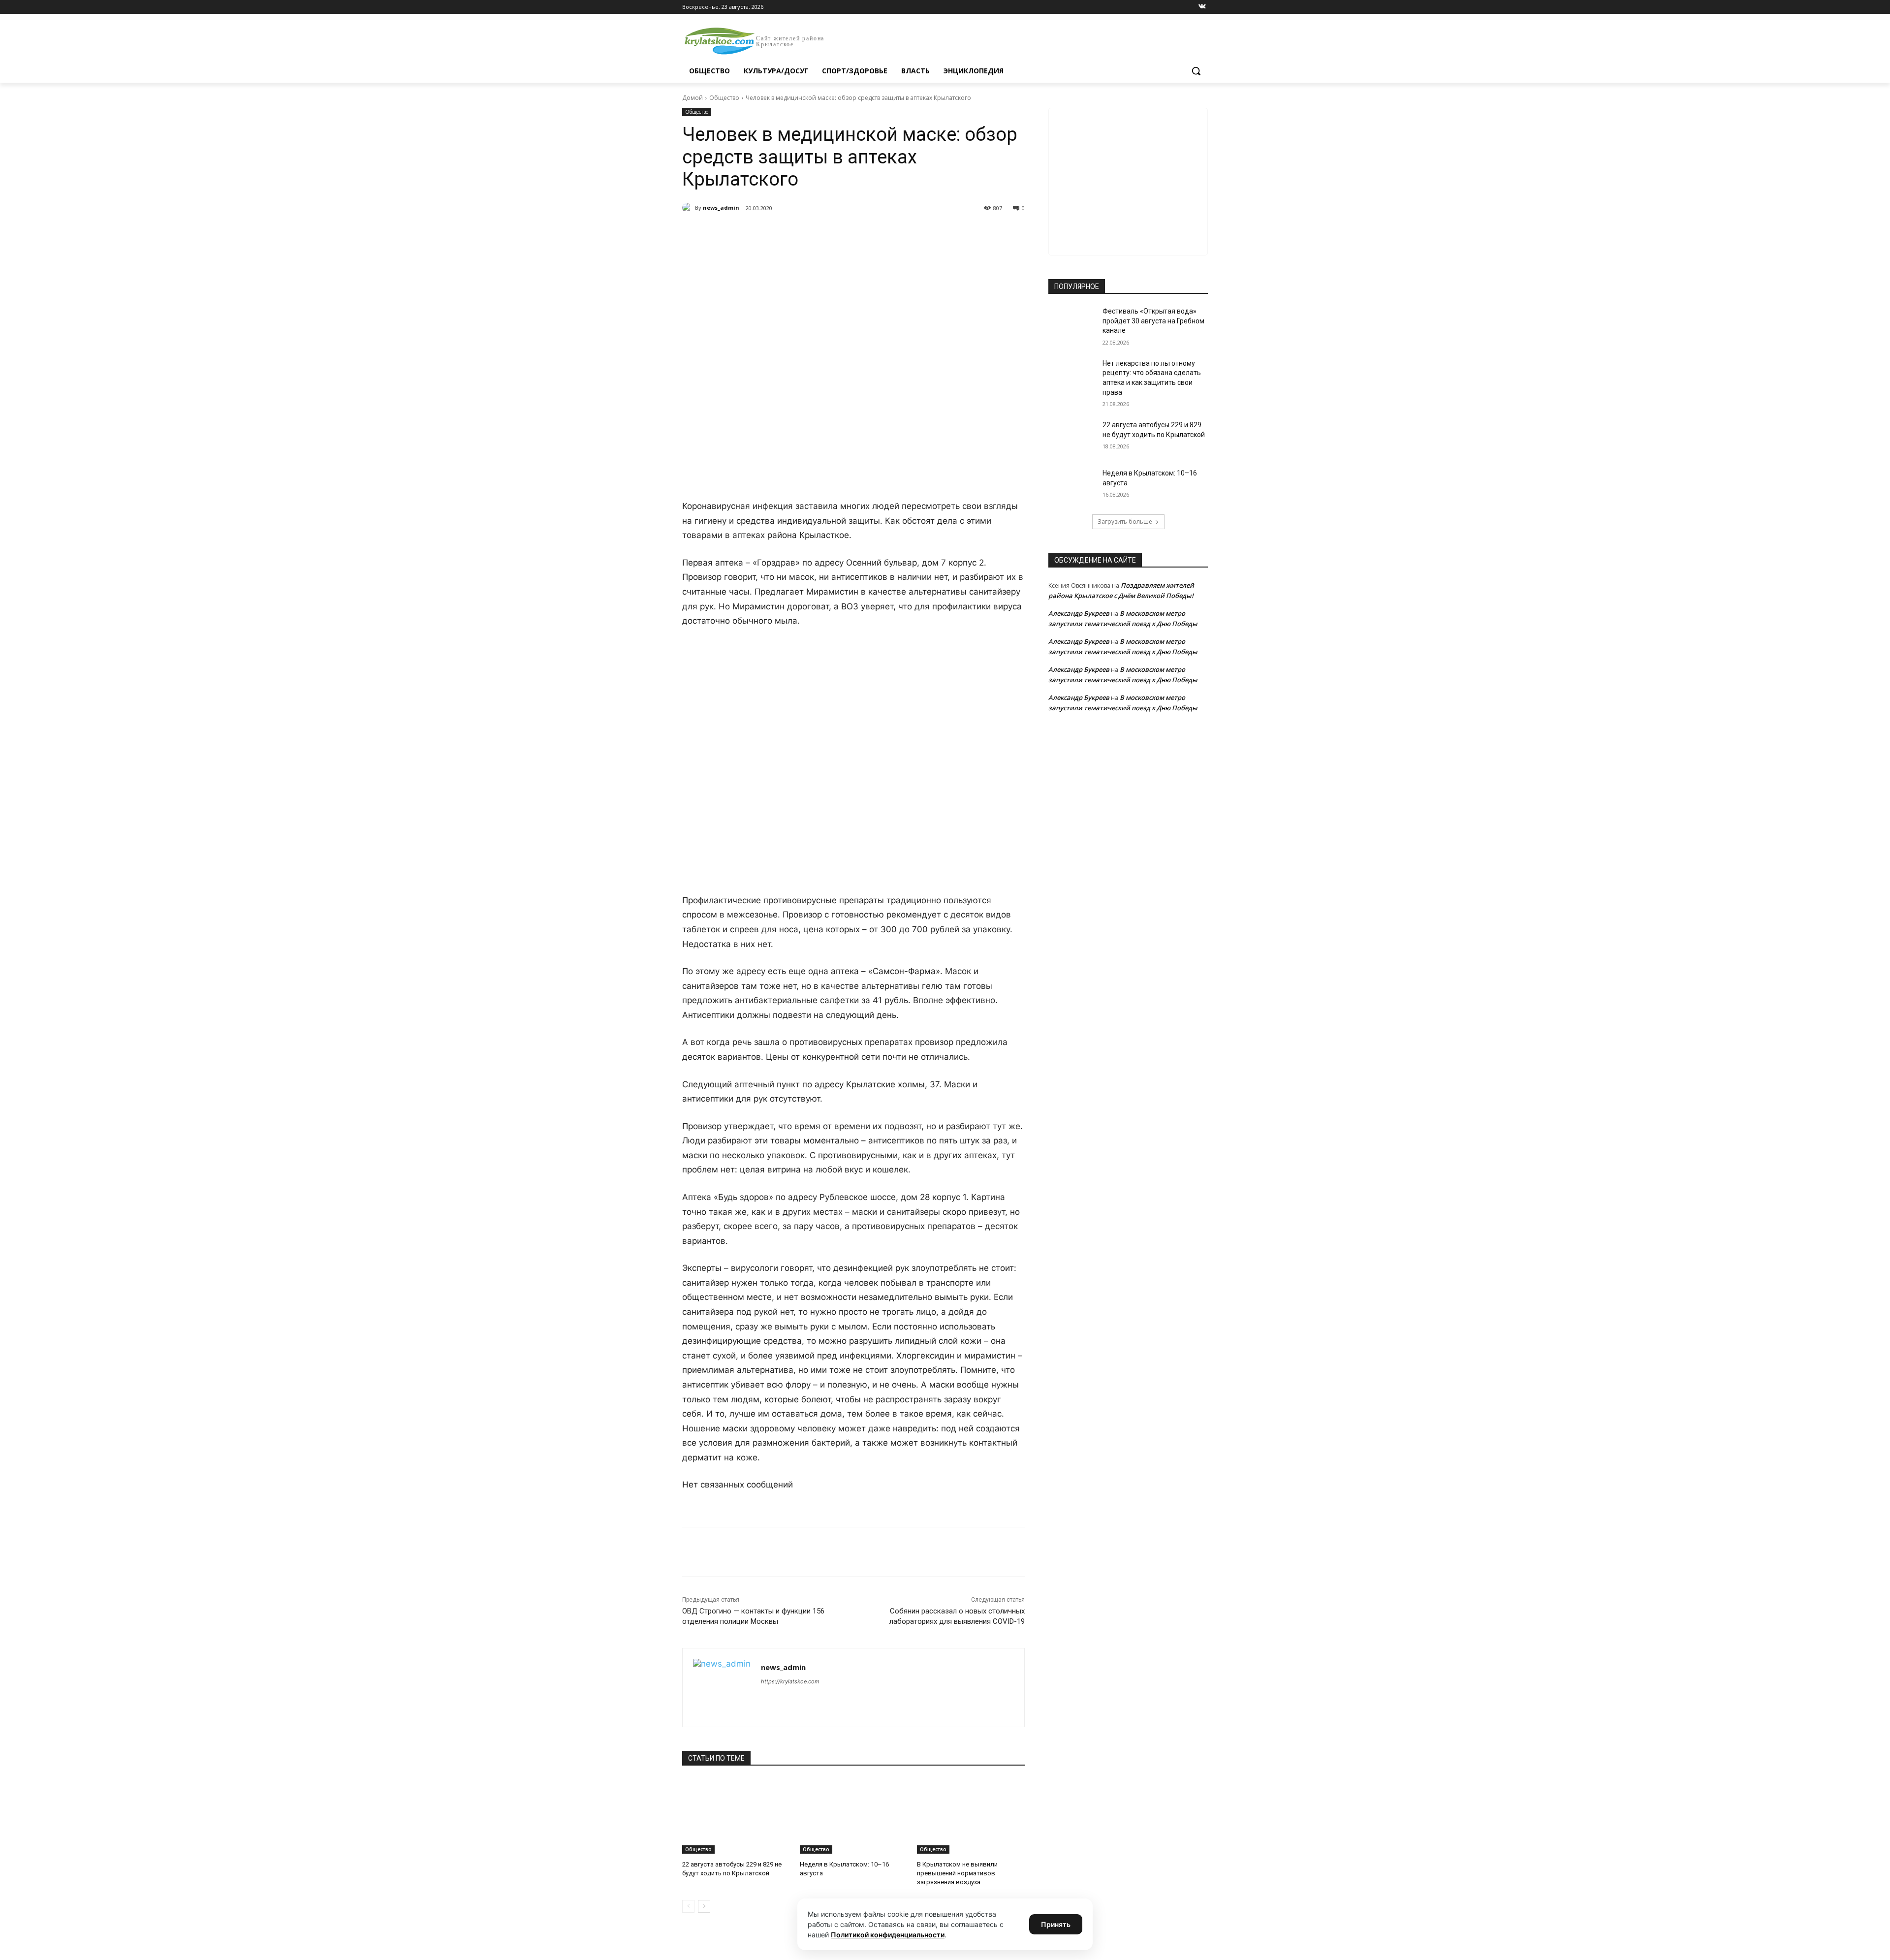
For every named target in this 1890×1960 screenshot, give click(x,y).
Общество (724, 98)
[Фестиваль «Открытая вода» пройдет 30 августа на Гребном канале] (1072, 323)
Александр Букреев (1079, 613)
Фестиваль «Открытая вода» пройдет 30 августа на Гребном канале (1153, 321)
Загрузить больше (1125, 522)
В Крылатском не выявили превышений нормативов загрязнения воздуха (957, 1873)
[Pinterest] (841, 233)
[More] (864, 233)
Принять (1056, 1924)
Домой (693, 98)
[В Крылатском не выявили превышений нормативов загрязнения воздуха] (971, 1816)
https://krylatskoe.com (790, 1681)
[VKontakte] (1202, 7)
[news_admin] (689, 208)
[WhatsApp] (818, 233)
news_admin (721, 207)
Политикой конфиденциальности (888, 1935)
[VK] (773, 233)
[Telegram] (795, 233)
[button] (1196, 71)
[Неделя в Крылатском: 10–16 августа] (854, 1816)
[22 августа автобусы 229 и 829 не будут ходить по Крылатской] (736, 1816)
